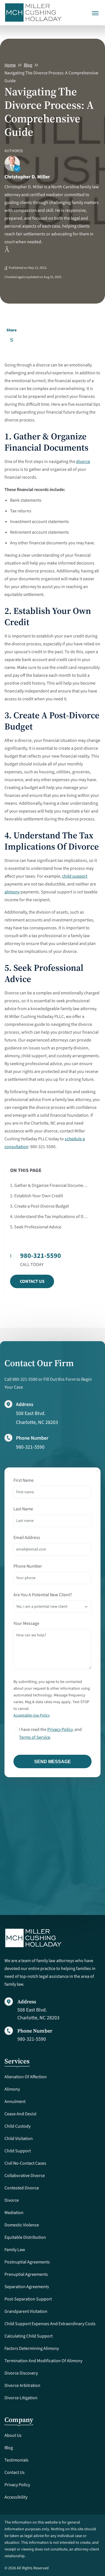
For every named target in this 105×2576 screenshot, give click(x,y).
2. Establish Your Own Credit (37, 1196)
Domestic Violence (22, 2225)
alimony (12, 892)
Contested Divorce (22, 2188)
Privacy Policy (60, 1729)
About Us (13, 2435)
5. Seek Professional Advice (36, 1227)
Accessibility (16, 2497)
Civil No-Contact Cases (25, 2163)
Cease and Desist (20, 2114)
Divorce (12, 2200)
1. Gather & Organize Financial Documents (49, 1185)
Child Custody (17, 2126)
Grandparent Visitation (26, 2311)
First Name (24, 1480)
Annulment (15, 2102)
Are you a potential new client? (43, 1595)
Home (10, 65)
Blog (28, 65)
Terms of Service (35, 1737)
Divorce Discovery (21, 2373)
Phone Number (28, 1566)
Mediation (14, 2213)
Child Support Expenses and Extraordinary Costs (50, 2324)
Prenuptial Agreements (26, 2274)
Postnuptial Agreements (27, 2262)
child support (75, 876)
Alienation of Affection (26, 2077)
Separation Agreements (27, 2287)
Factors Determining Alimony (32, 2348)
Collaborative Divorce (25, 2176)
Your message (26, 1623)
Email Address (27, 1538)
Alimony (12, 2089)
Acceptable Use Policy (32, 1715)
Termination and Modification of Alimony (43, 2361)
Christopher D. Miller (27, 177)
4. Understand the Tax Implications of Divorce (49, 1217)
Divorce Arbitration (22, 2385)
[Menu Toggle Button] (95, 9)
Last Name (23, 1509)
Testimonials (17, 2460)
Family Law (15, 2250)
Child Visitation (19, 2139)
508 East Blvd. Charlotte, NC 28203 (38, 2014)
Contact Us (32, 1281)
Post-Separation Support (28, 2299)
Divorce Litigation (21, 2398)
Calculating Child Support (29, 2336)
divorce (83, 462)
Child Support (18, 2151)
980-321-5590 (30, 1447)
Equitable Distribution (25, 2237)
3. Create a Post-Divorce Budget (39, 1206)
